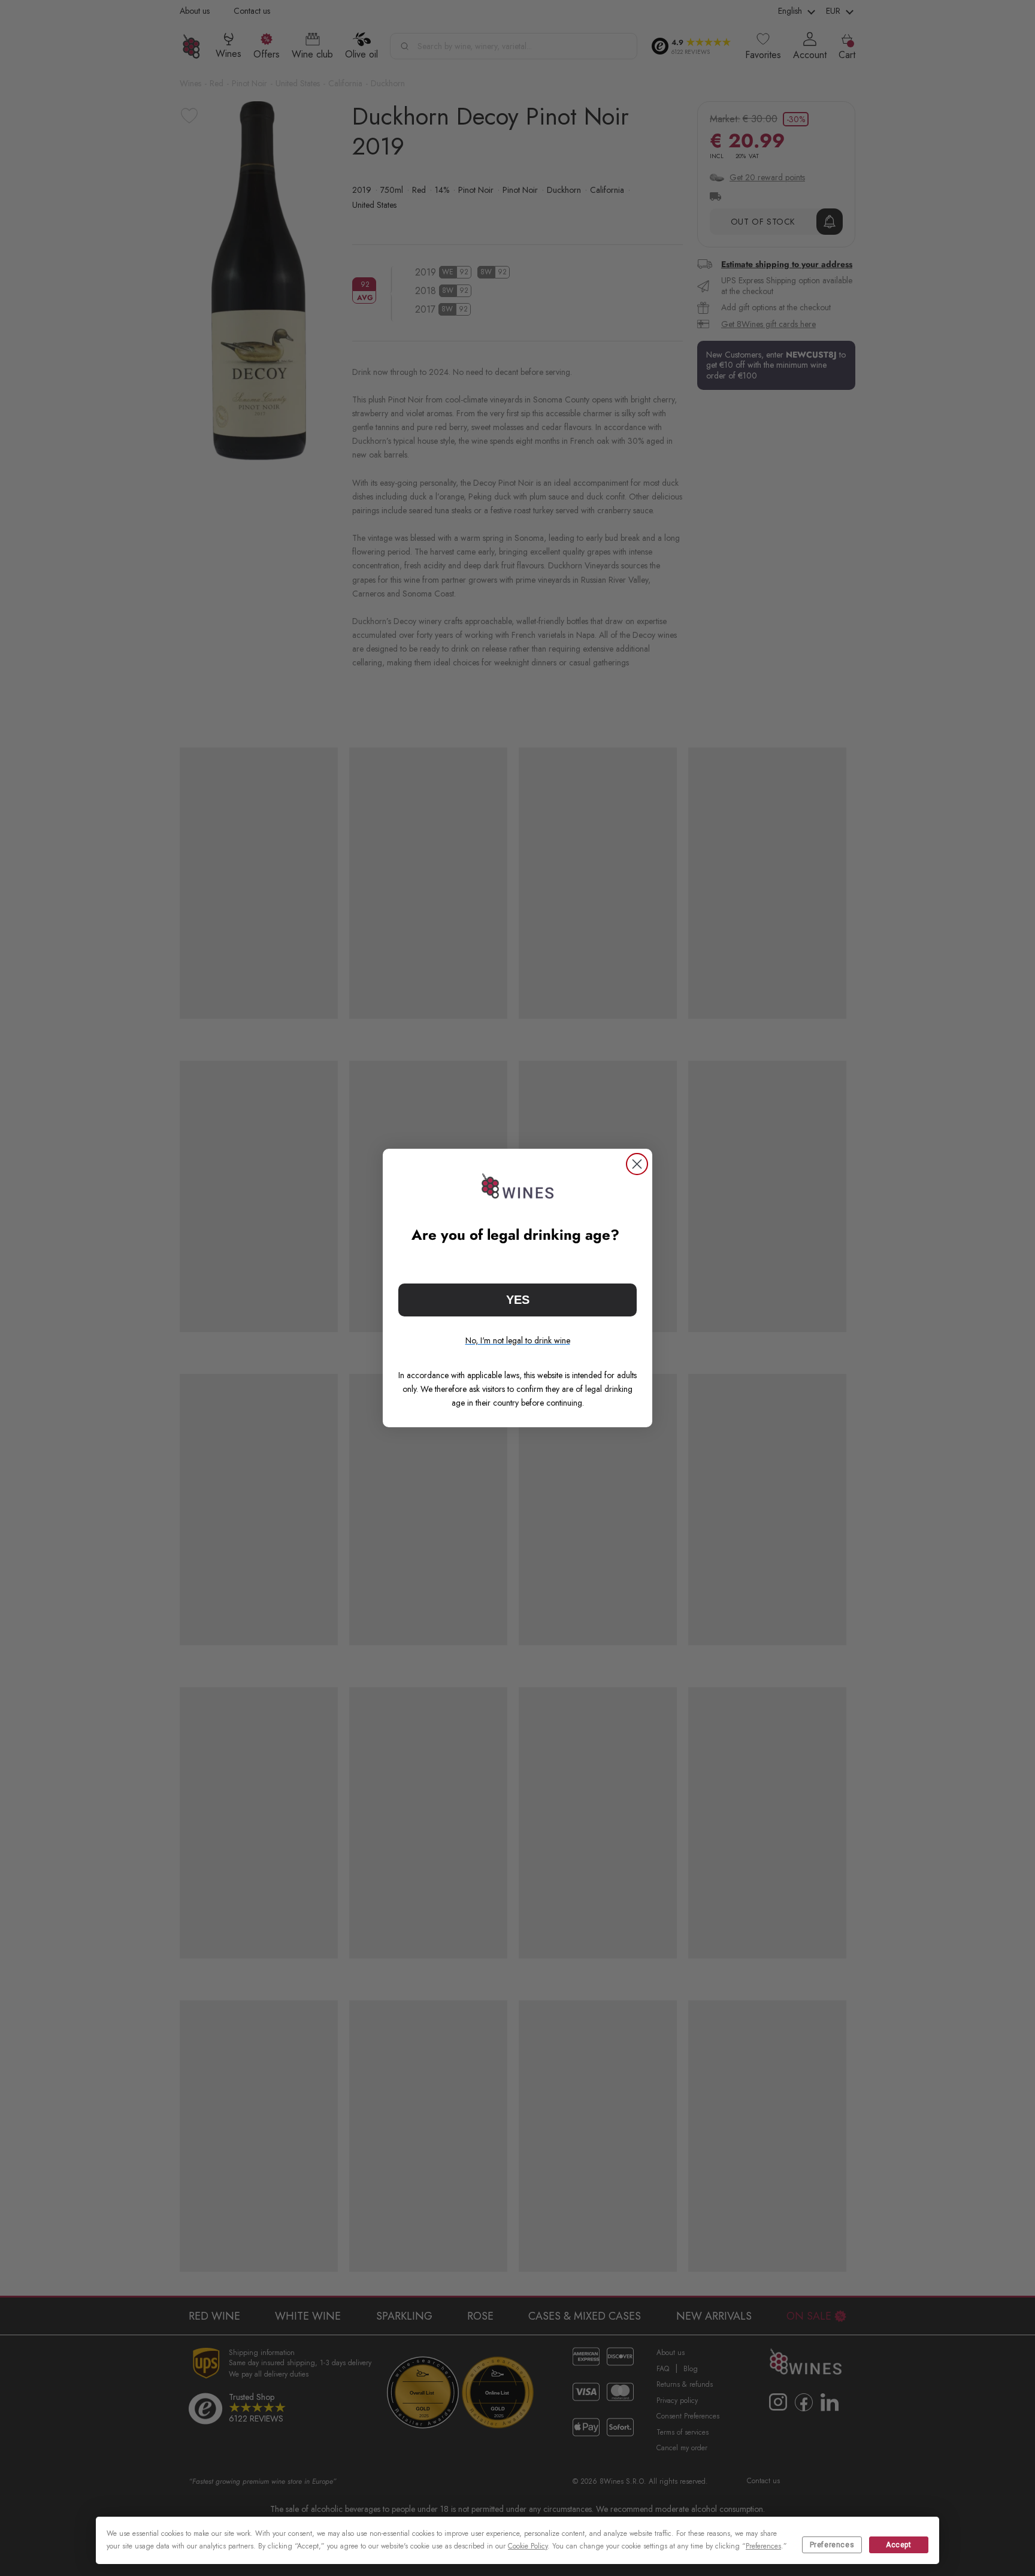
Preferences (832, 2545)
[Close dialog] (637, 1164)
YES (518, 1300)
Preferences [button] (763, 2546)
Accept (899, 2545)
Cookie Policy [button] (528, 2546)
